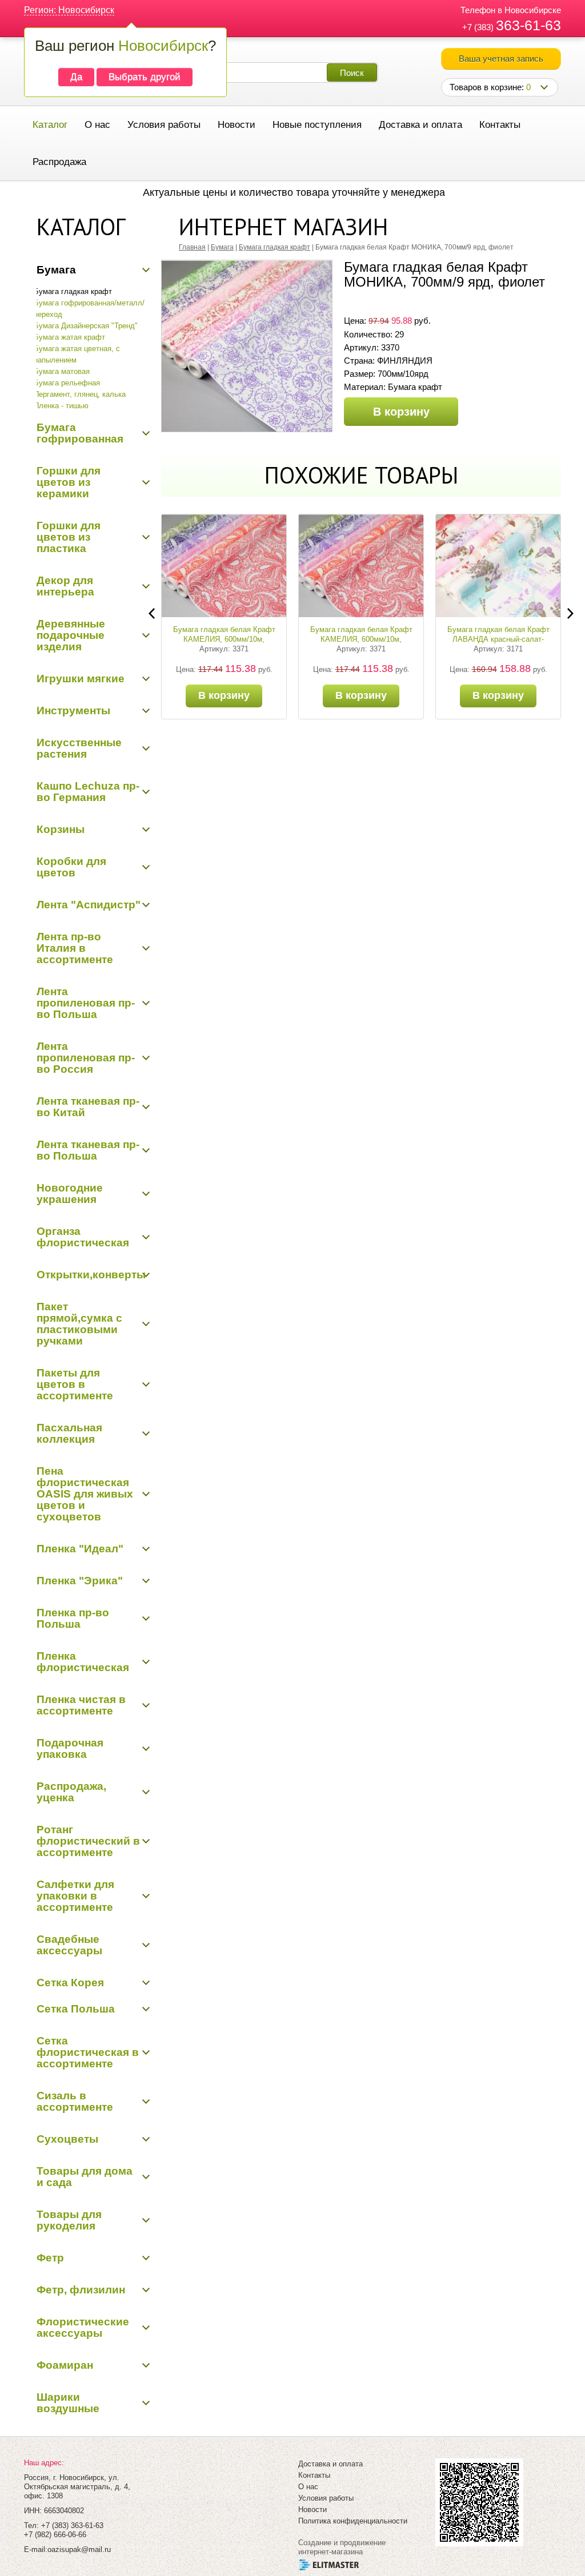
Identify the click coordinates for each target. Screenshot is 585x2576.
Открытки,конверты (91, 1275)
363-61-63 (528, 25)
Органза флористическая (83, 1237)
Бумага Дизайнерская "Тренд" (86, 326)
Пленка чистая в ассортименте (81, 1705)
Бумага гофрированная (80, 433)
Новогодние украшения (70, 1194)
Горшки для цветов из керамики (69, 482)
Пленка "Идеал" (80, 1549)
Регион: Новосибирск (69, 10)
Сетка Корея (70, 1983)
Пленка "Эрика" (80, 1581)
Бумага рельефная (67, 383)
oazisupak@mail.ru (79, 2549)
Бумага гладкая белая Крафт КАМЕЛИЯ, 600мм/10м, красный (361, 639)
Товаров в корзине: (490, 87)
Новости (237, 125)
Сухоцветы (67, 2139)
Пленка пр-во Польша (73, 1618)
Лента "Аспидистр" (89, 905)
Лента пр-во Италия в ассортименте (75, 948)
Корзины (61, 829)
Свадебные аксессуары (69, 1945)
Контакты (500, 125)
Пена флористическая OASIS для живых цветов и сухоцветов (85, 1494)
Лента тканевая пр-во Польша (88, 1150)
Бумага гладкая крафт (73, 291)
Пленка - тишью (61, 406)
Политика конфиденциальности (353, 2521)
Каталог (50, 125)
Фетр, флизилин (81, 2290)
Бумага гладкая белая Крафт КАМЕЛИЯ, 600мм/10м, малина (224, 639)
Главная (192, 247)
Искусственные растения (79, 748)
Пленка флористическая (83, 1662)
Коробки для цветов (71, 867)
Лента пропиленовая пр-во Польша (86, 1003)
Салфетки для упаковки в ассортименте (75, 1896)
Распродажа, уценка (71, 1792)
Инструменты (73, 711)
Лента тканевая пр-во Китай (88, 1107)
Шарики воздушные (68, 2403)
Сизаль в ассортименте (75, 2101)
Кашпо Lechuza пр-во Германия (88, 792)
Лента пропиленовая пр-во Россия (86, 1058)
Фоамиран (65, 2365)
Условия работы (164, 125)
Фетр (50, 2258)
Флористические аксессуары (83, 2327)
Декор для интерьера (65, 586)
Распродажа (59, 162)
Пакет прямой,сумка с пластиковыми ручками (79, 1324)
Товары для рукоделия (69, 2220)
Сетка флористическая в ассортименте (88, 2052)
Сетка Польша (76, 2009)
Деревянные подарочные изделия (71, 635)
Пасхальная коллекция (69, 1433)
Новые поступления (317, 125)
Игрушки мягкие (81, 679)
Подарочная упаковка (70, 1748)
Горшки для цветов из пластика (69, 537)
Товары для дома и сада (85, 2177)
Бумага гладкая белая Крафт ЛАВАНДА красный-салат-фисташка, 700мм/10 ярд (498, 639)
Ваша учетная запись (501, 59)
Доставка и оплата (420, 125)
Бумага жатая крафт (69, 337)
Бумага (56, 270)
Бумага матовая (62, 371)
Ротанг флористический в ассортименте (88, 1841)
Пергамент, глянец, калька (80, 394)
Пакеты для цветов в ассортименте (75, 1384)
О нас (97, 125)
